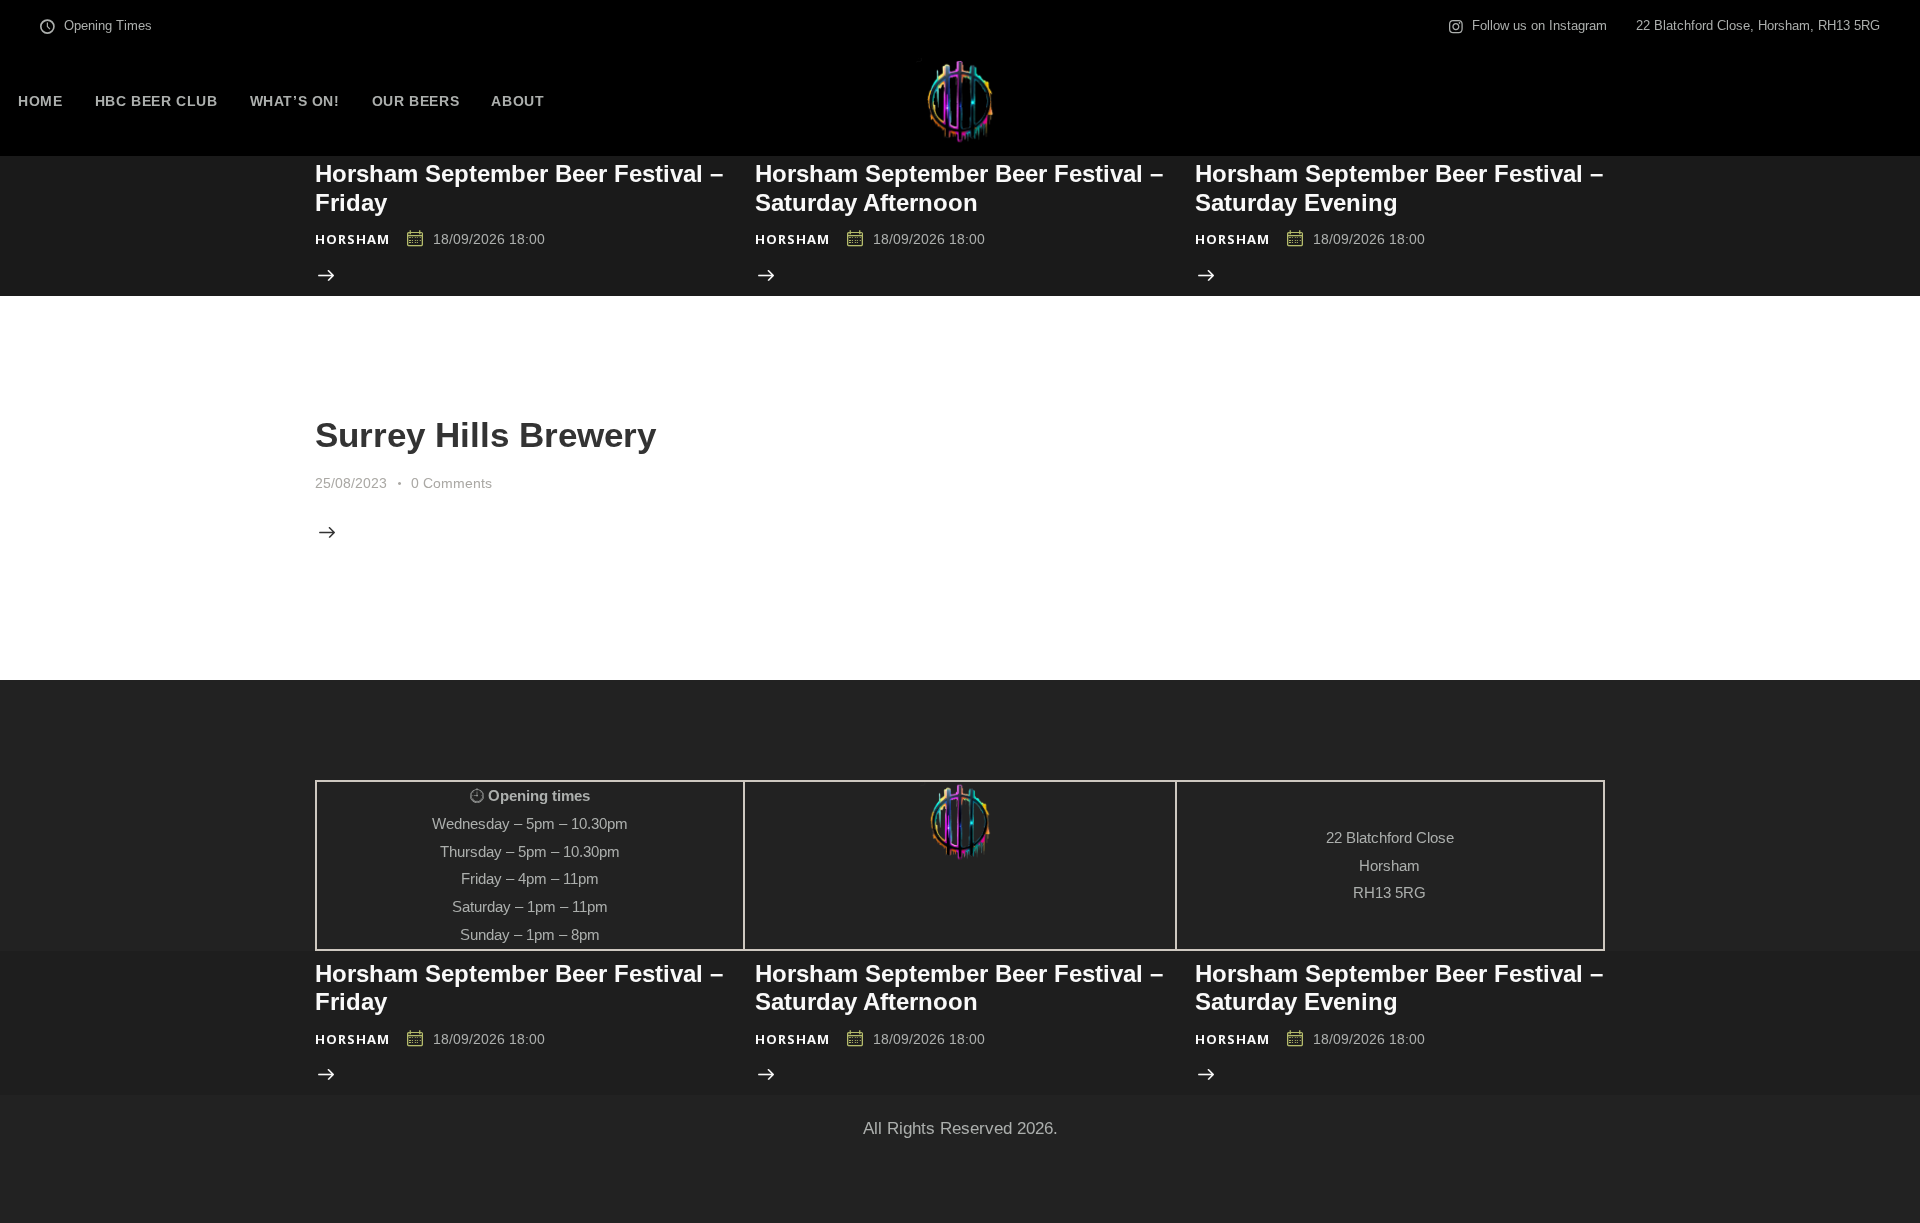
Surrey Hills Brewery (485, 434)
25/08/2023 (351, 483)
